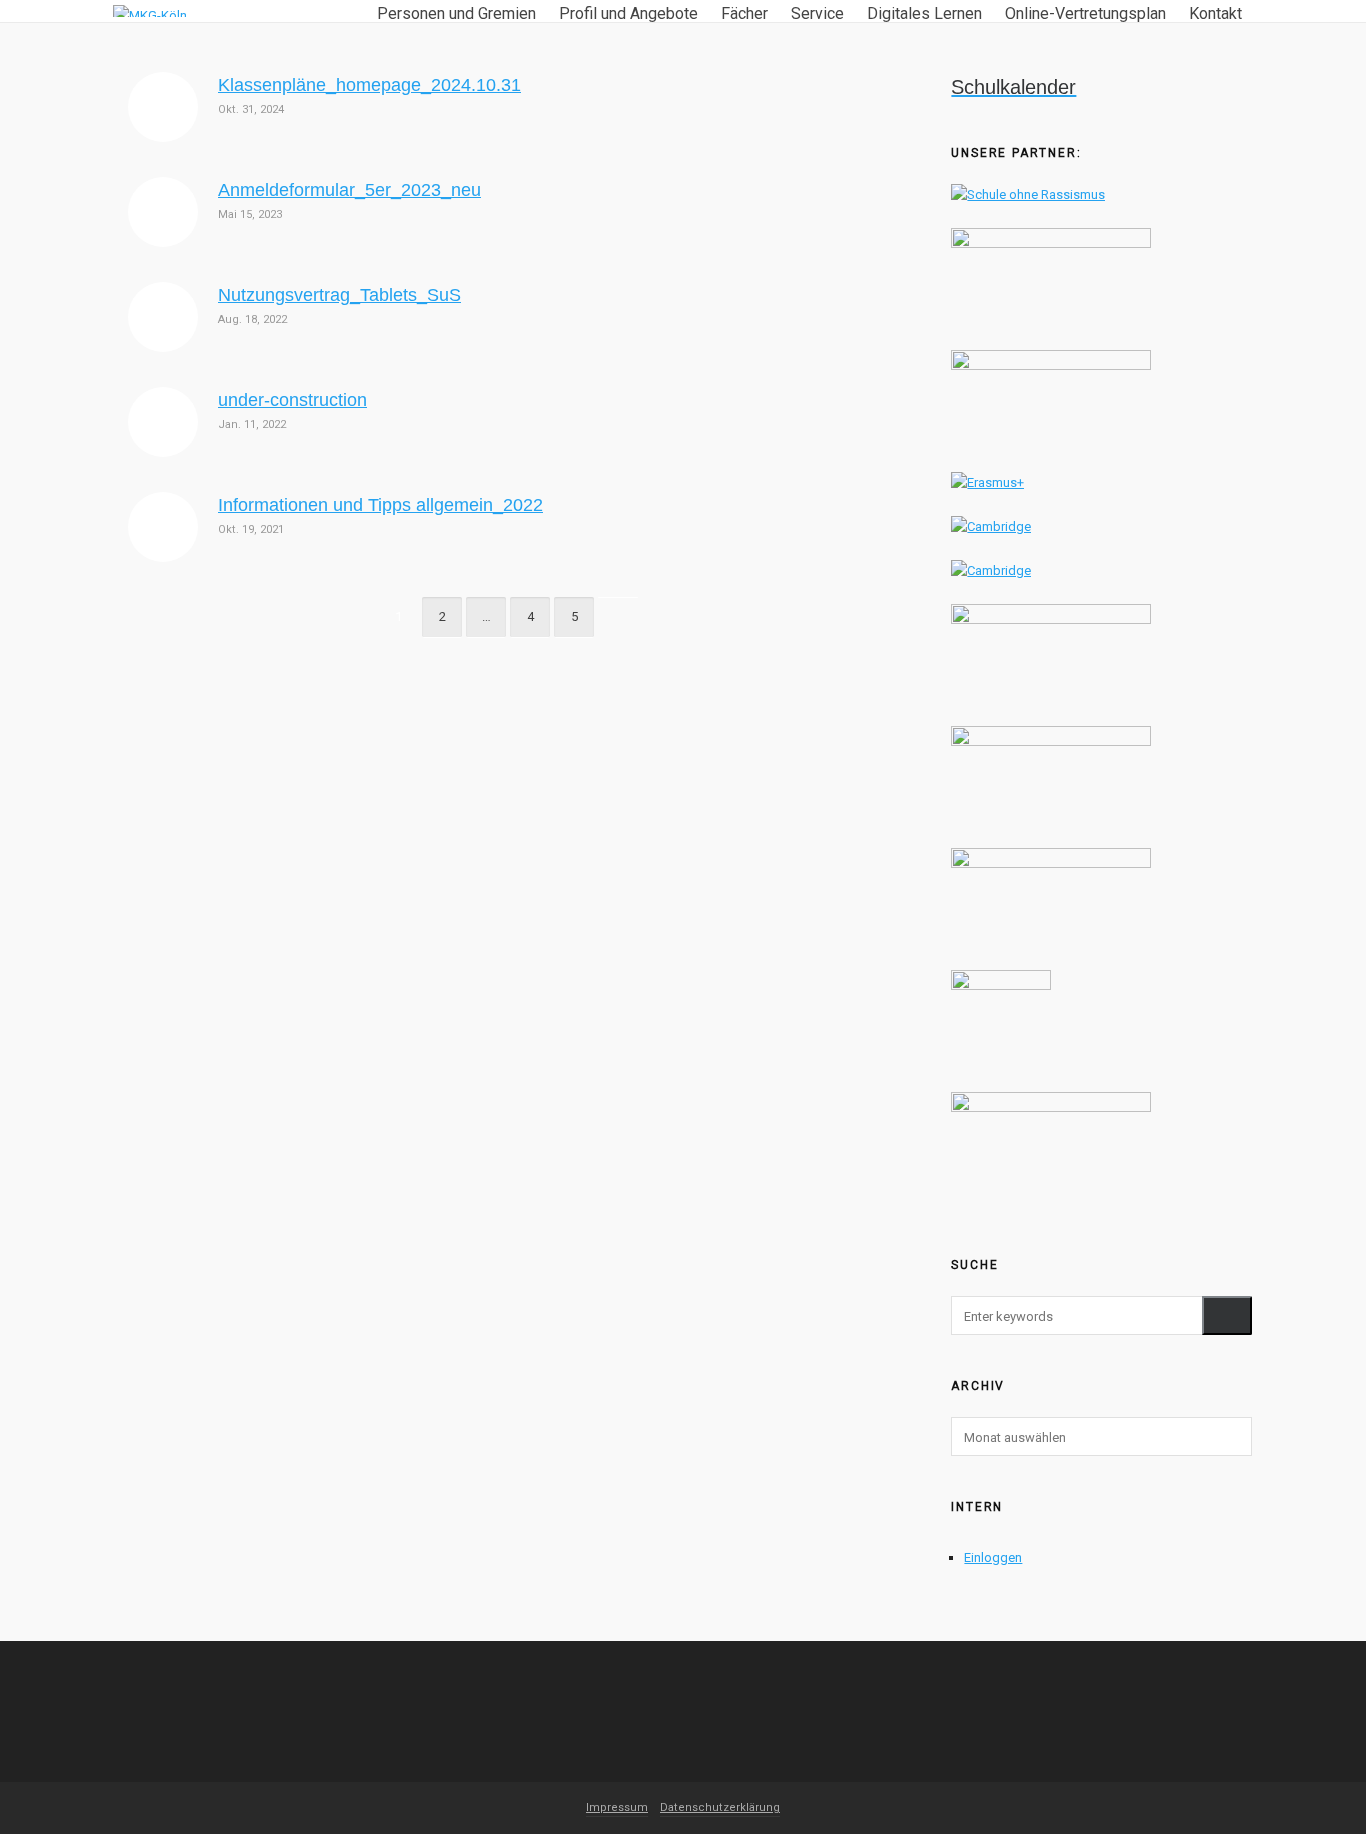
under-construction (292, 400)
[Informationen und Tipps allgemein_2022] (163, 527)
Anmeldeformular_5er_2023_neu (349, 190)
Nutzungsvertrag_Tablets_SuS (339, 295)
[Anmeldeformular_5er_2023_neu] (163, 212)
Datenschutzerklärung (720, 1807)
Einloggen (993, 1557)
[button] (1227, 1315)
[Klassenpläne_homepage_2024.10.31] (163, 107)
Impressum (617, 1807)
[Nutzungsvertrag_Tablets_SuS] (163, 317)
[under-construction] (163, 422)
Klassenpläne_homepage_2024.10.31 (369, 85)
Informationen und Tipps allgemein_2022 (380, 505)
